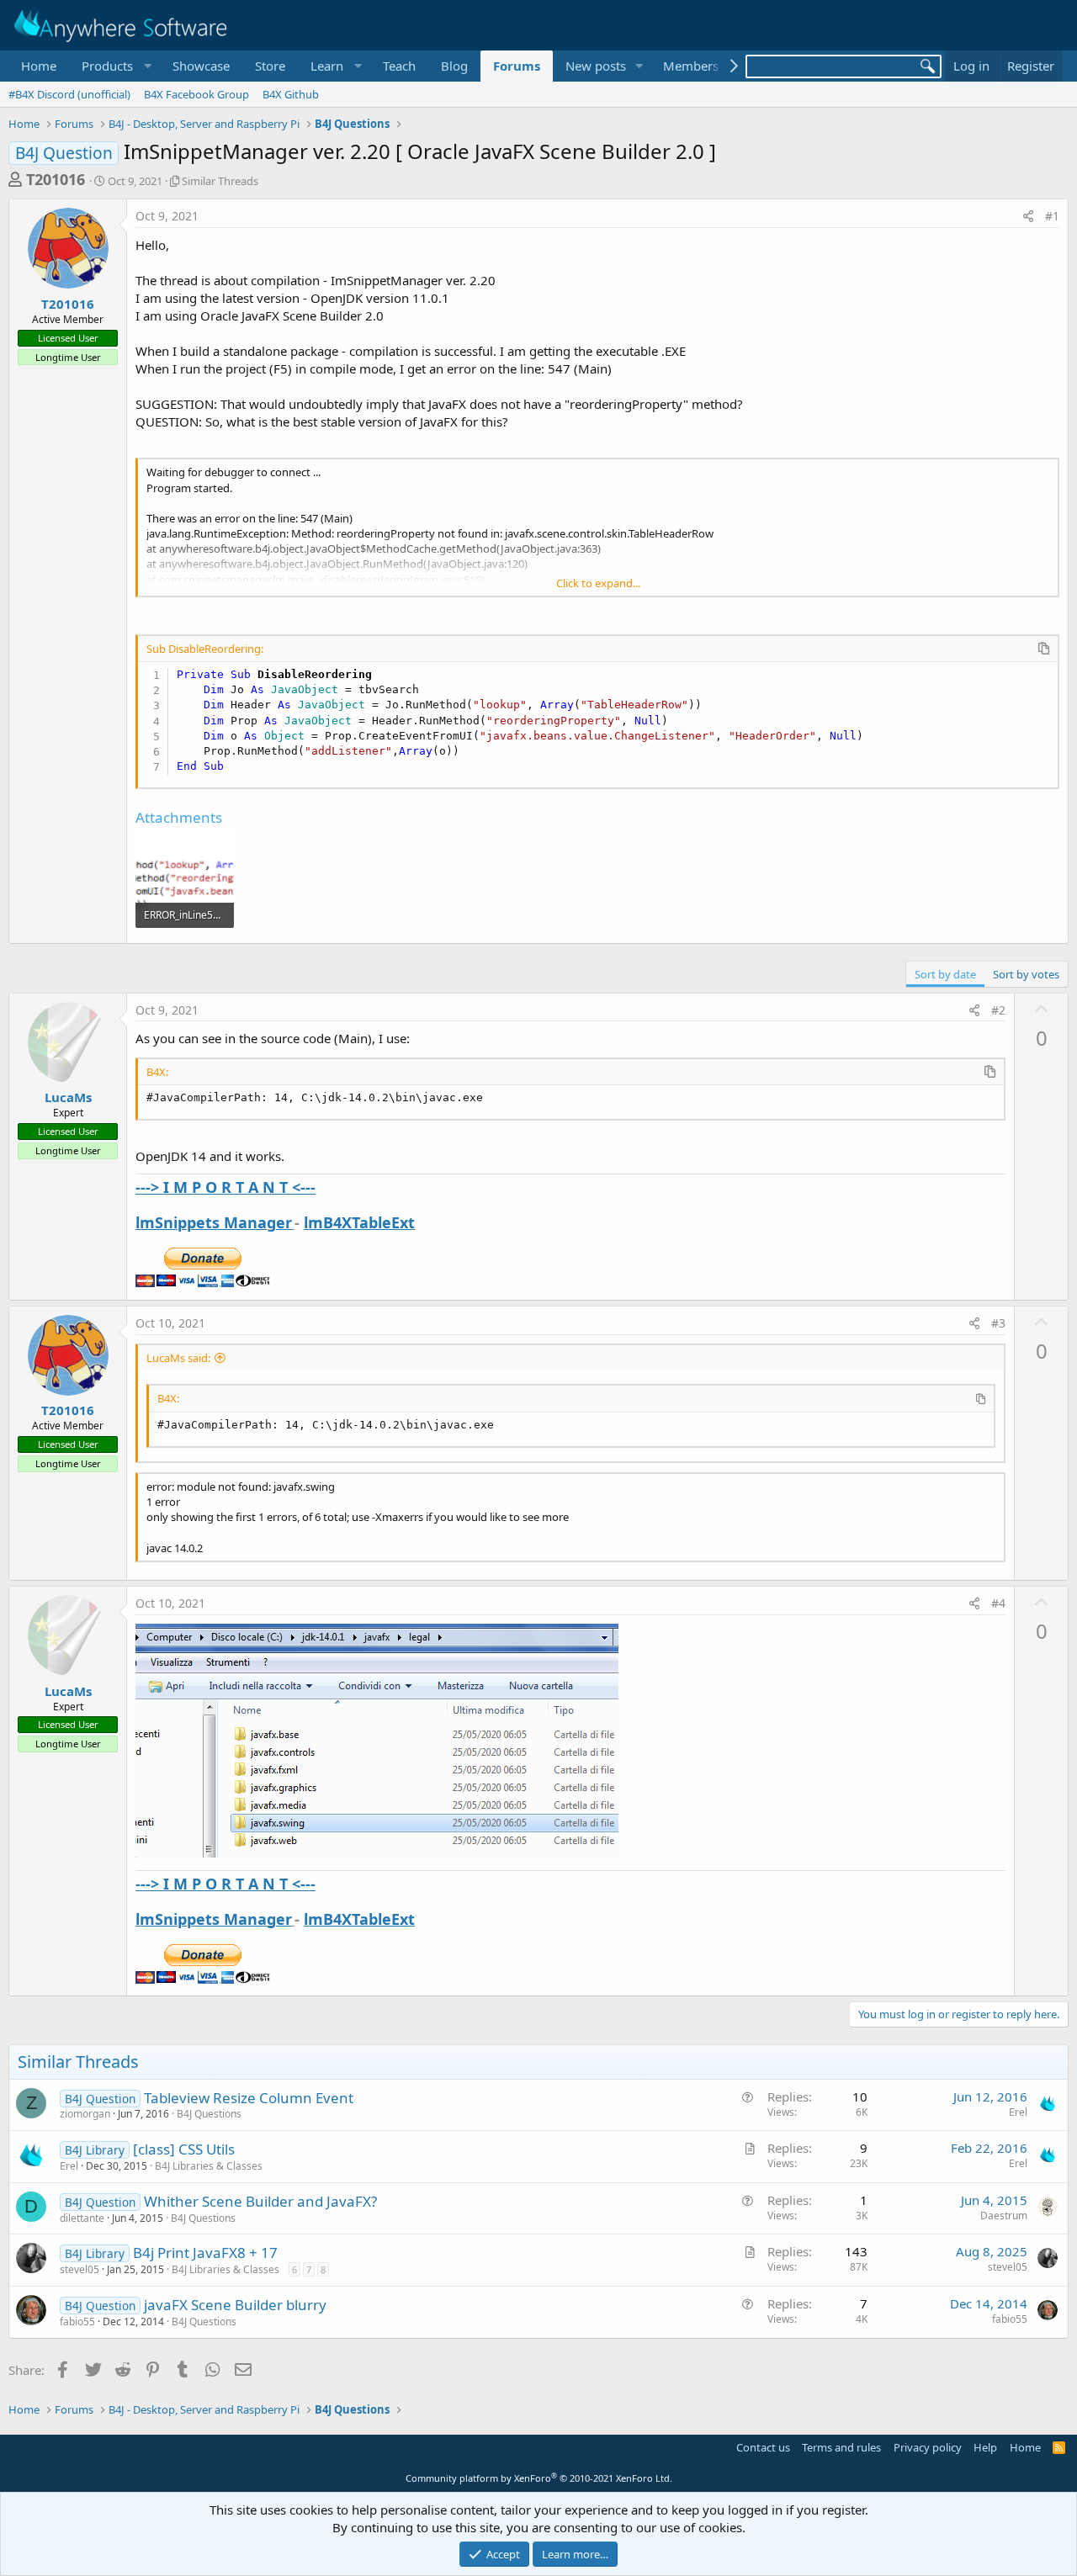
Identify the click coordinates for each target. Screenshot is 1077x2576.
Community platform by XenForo (539, 2478)
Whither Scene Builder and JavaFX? (260, 2201)
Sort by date (945, 974)
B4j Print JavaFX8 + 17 (205, 2253)
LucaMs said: (178, 1358)
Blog (454, 66)
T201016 (56, 179)
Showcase (201, 66)
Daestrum (1004, 2216)
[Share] (1028, 216)
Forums (517, 66)
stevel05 (80, 2269)
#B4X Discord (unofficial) (69, 94)
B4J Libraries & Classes (209, 2166)
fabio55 (77, 2322)
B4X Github (291, 94)
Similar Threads (220, 181)
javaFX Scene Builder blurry (235, 2305)
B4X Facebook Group (196, 94)
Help (985, 2447)
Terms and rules (841, 2447)
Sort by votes (1026, 974)
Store (270, 66)
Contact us (763, 2447)
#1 (1052, 216)
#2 (998, 1010)
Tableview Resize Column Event (249, 2098)
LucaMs (68, 1097)
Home (39, 66)
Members (691, 66)
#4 (998, 1603)
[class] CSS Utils (184, 2149)
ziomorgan (85, 2114)
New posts (596, 66)
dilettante (82, 2218)
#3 (998, 1323)
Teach (399, 66)
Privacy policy (928, 2447)
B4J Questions (209, 2114)
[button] (114, 66)
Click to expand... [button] (598, 583)
